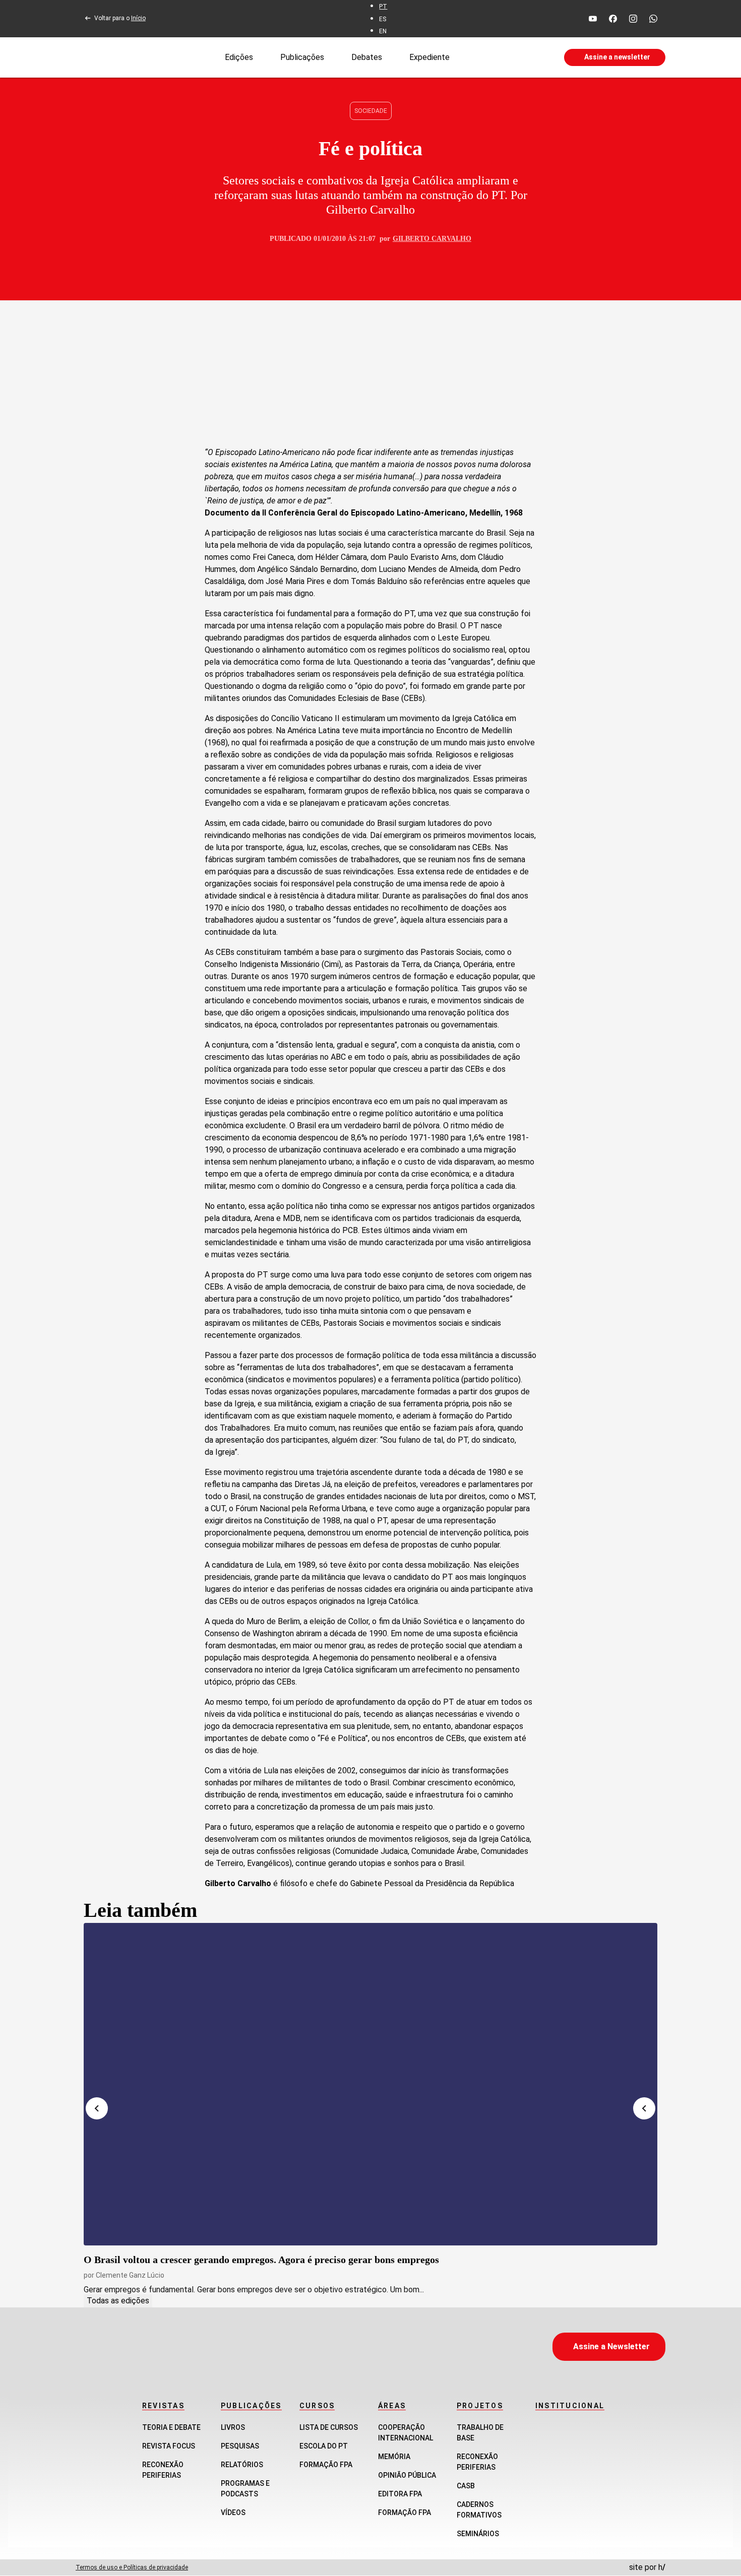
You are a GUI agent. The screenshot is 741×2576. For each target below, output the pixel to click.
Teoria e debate (171, 2427)
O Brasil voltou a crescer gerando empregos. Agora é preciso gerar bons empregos (261, 2260)
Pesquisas (240, 2446)
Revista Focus (169, 2446)
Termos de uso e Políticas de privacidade (132, 2567)
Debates (367, 57)
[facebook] (613, 19)
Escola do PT (324, 2446)
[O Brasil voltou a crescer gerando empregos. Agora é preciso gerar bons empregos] (371, 2084)
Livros (233, 2427)
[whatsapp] (653, 19)
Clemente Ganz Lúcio (130, 2275)
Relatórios (242, 2465)
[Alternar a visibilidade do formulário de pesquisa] (507, 57)
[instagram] (633, 19)
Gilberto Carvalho (432, 239)
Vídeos (233, 2513)
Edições (239, 57)
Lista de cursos (329, 2427)
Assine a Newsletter (611, 2346)
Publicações (302, 57)
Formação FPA (326, 2465)
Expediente (429, 57)
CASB (466, 2486)
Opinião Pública (407, 2475)
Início (138, 18)
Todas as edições (118, 2301)
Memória (394, 2457)
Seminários (478, 2534)
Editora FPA (400, 2494)
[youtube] (593, 19)
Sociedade (371, 111)
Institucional (570, 2406)
